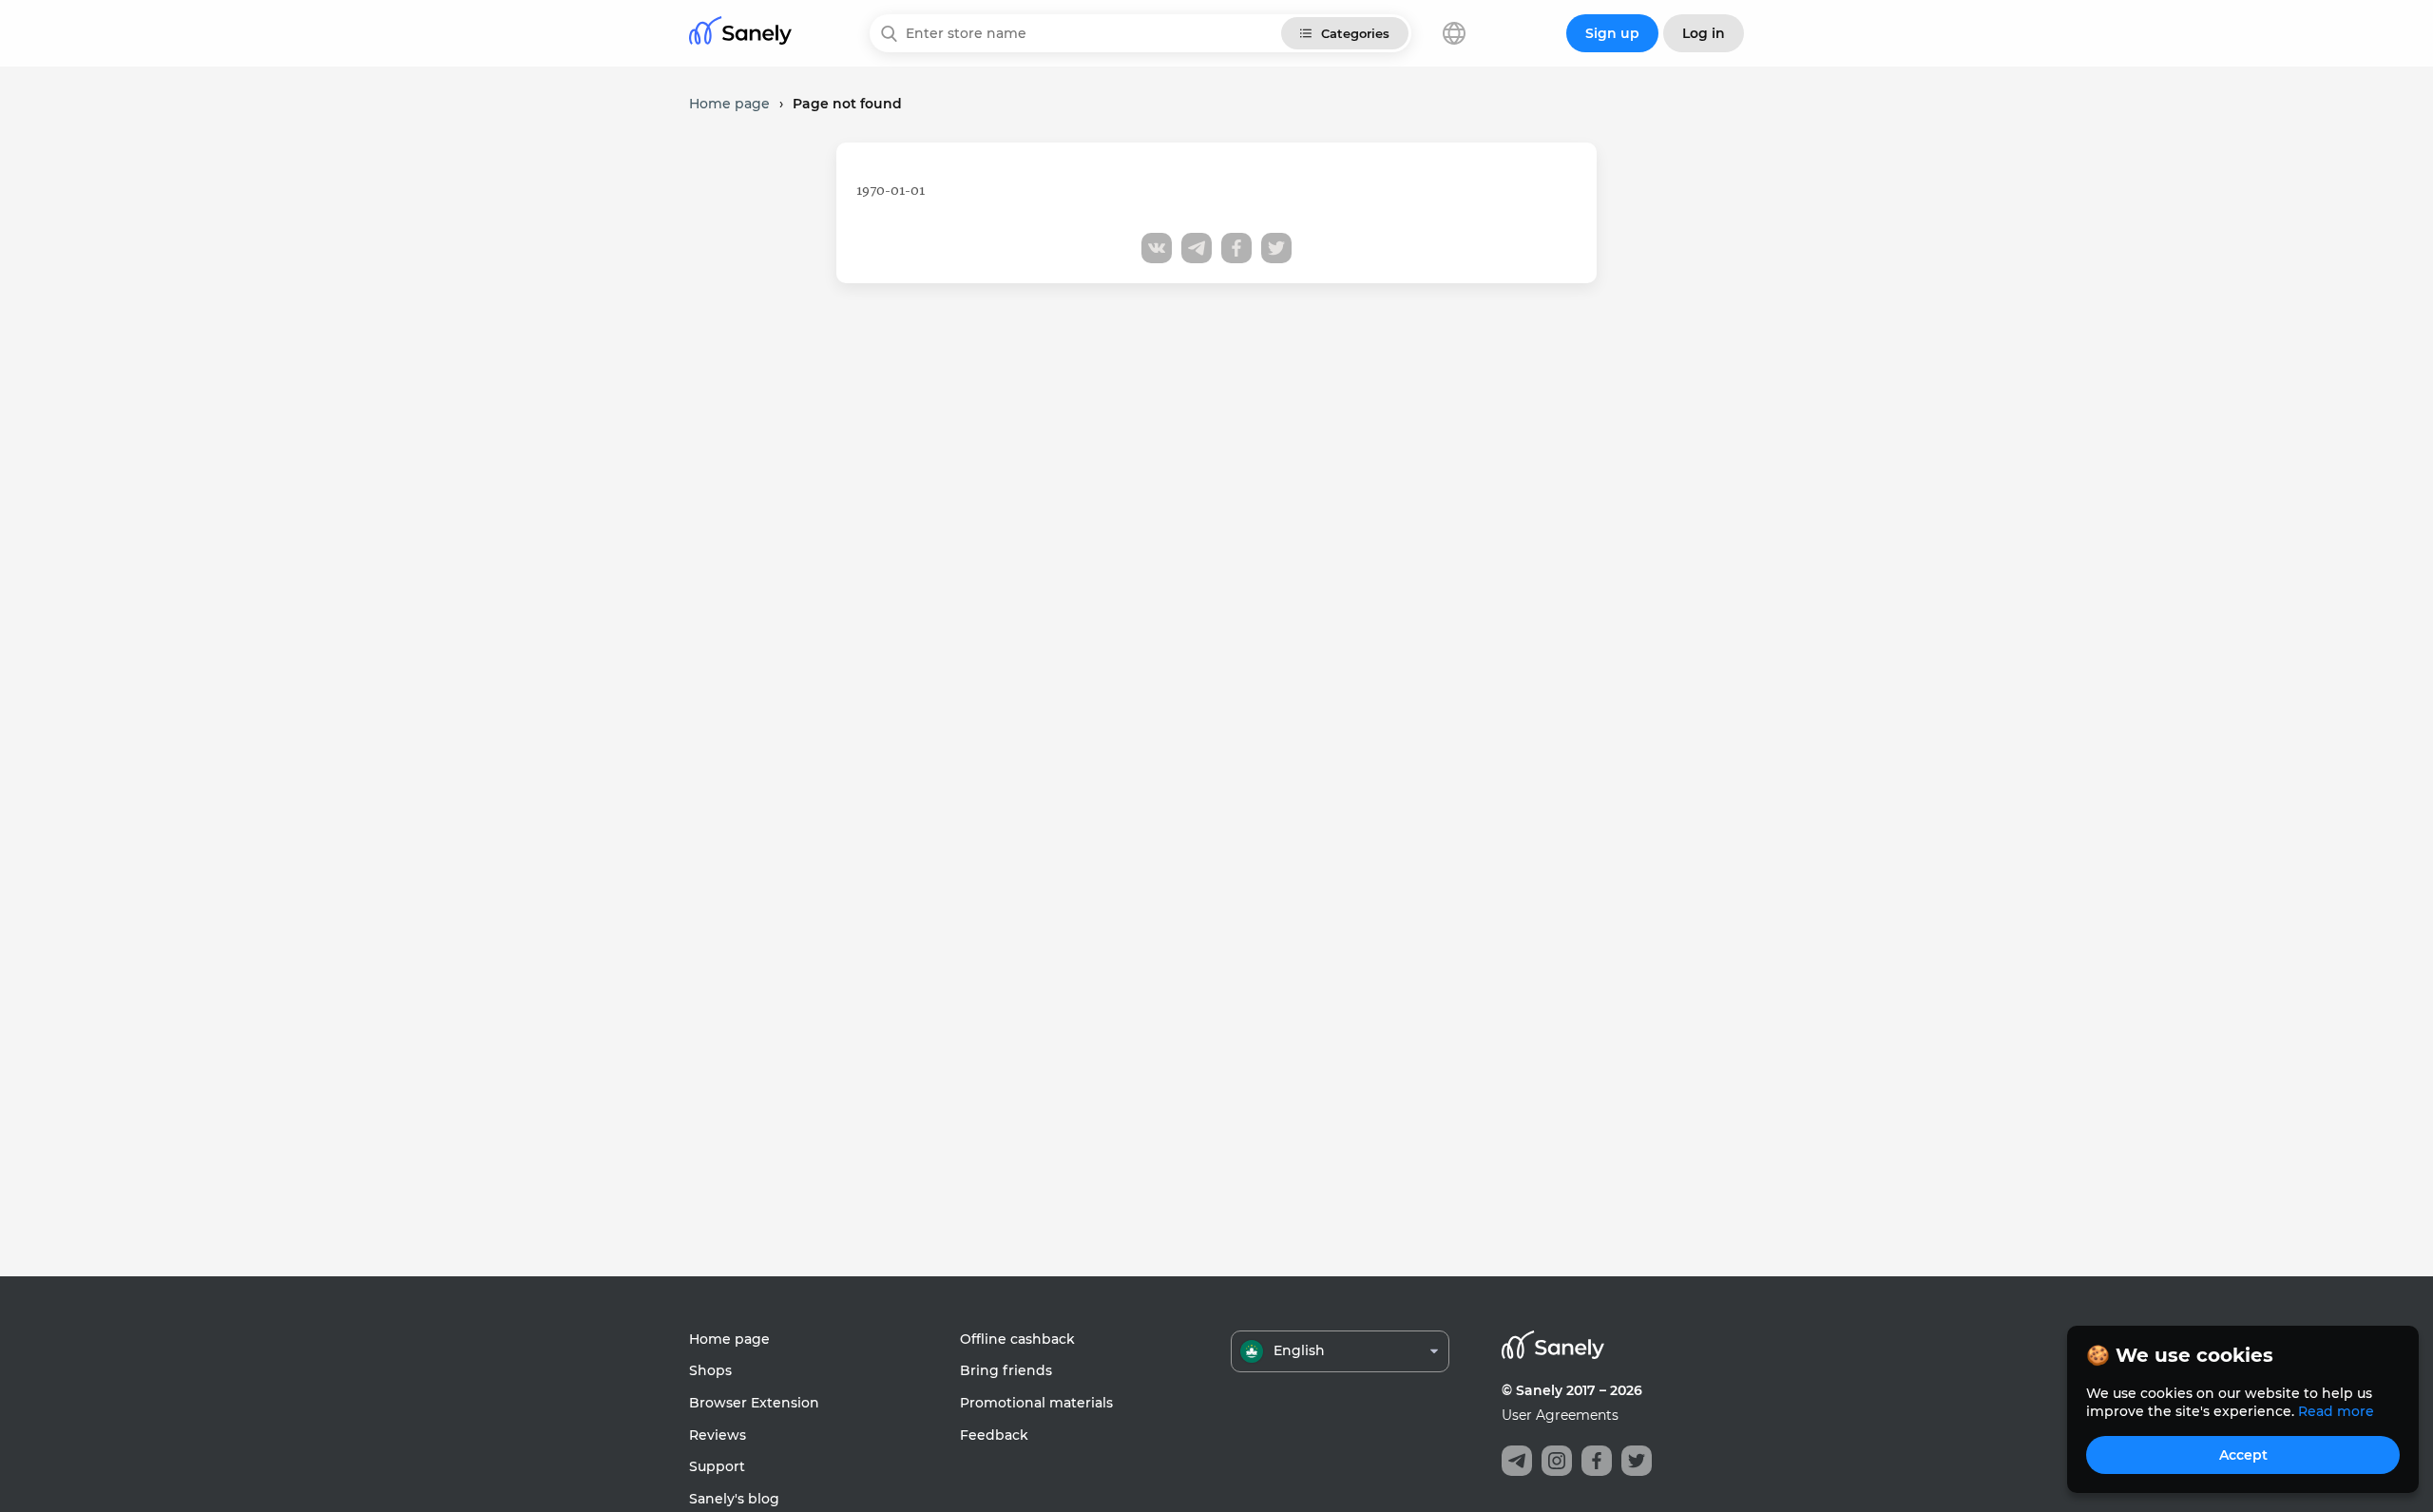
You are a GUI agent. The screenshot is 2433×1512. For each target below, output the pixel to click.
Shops (710, 1370)
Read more (2336, 1411)
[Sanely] (740, 34)
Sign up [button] (1612, 33)
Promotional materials (1036, 1403)
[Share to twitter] (1276, 248)
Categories (1355, 33)
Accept (2243, 1455)
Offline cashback (1017, 1339)
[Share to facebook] (1236, 248)
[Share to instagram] (1557, 1461)
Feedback (994, 1435)
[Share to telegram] (1197, 248)
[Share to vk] (1157, 248)
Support (717, 1466)
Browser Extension (754, 1403)
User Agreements (1560, 1415)
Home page (729, 1339)
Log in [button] (1704, 33)
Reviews (718, 1435)
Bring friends (1006, 1370)
